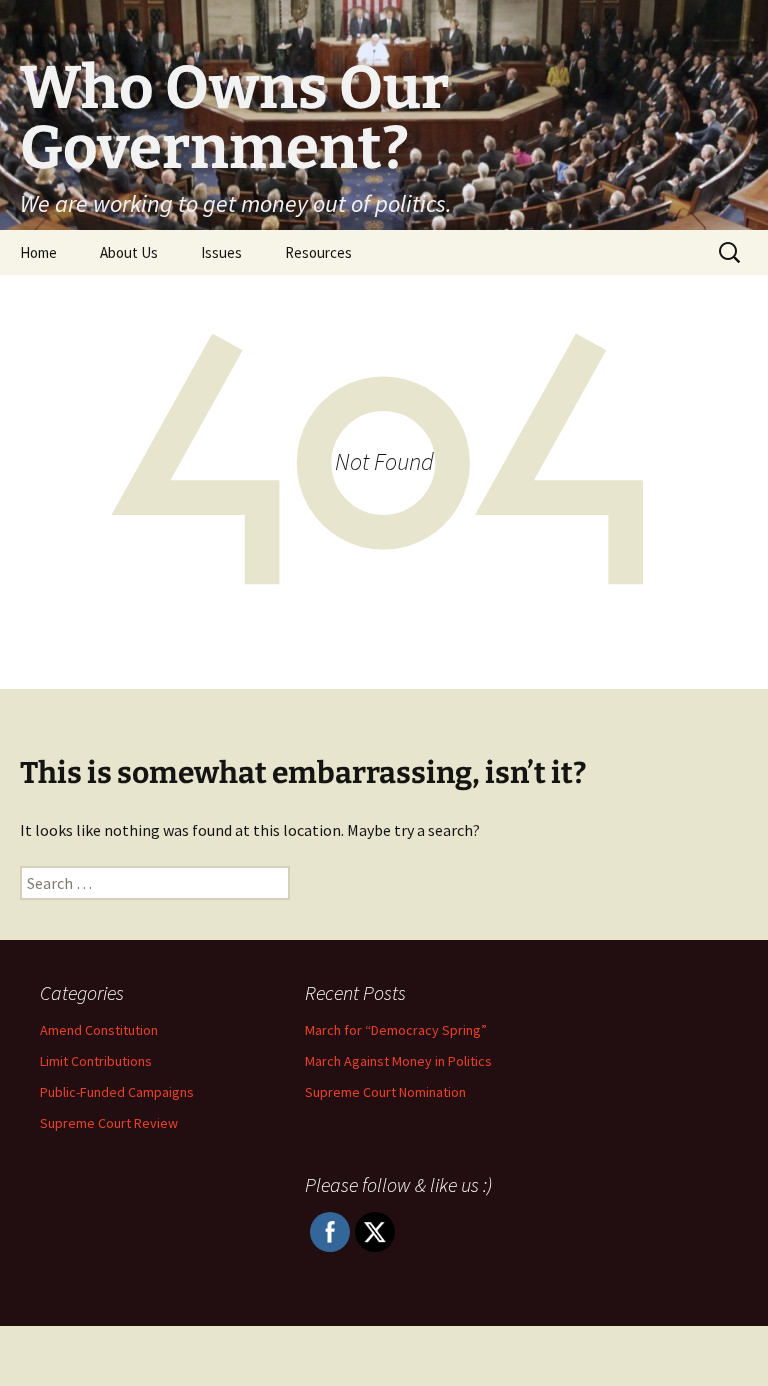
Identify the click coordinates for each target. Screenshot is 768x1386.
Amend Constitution (99, 1030)
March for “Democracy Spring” (396, 1030)
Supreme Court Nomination (385, 1092)
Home (38, 252)
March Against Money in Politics (398, 1061)
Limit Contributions (96, 1061)
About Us (129, 252)
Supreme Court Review (109, 1123)
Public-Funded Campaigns (117, 1092)
